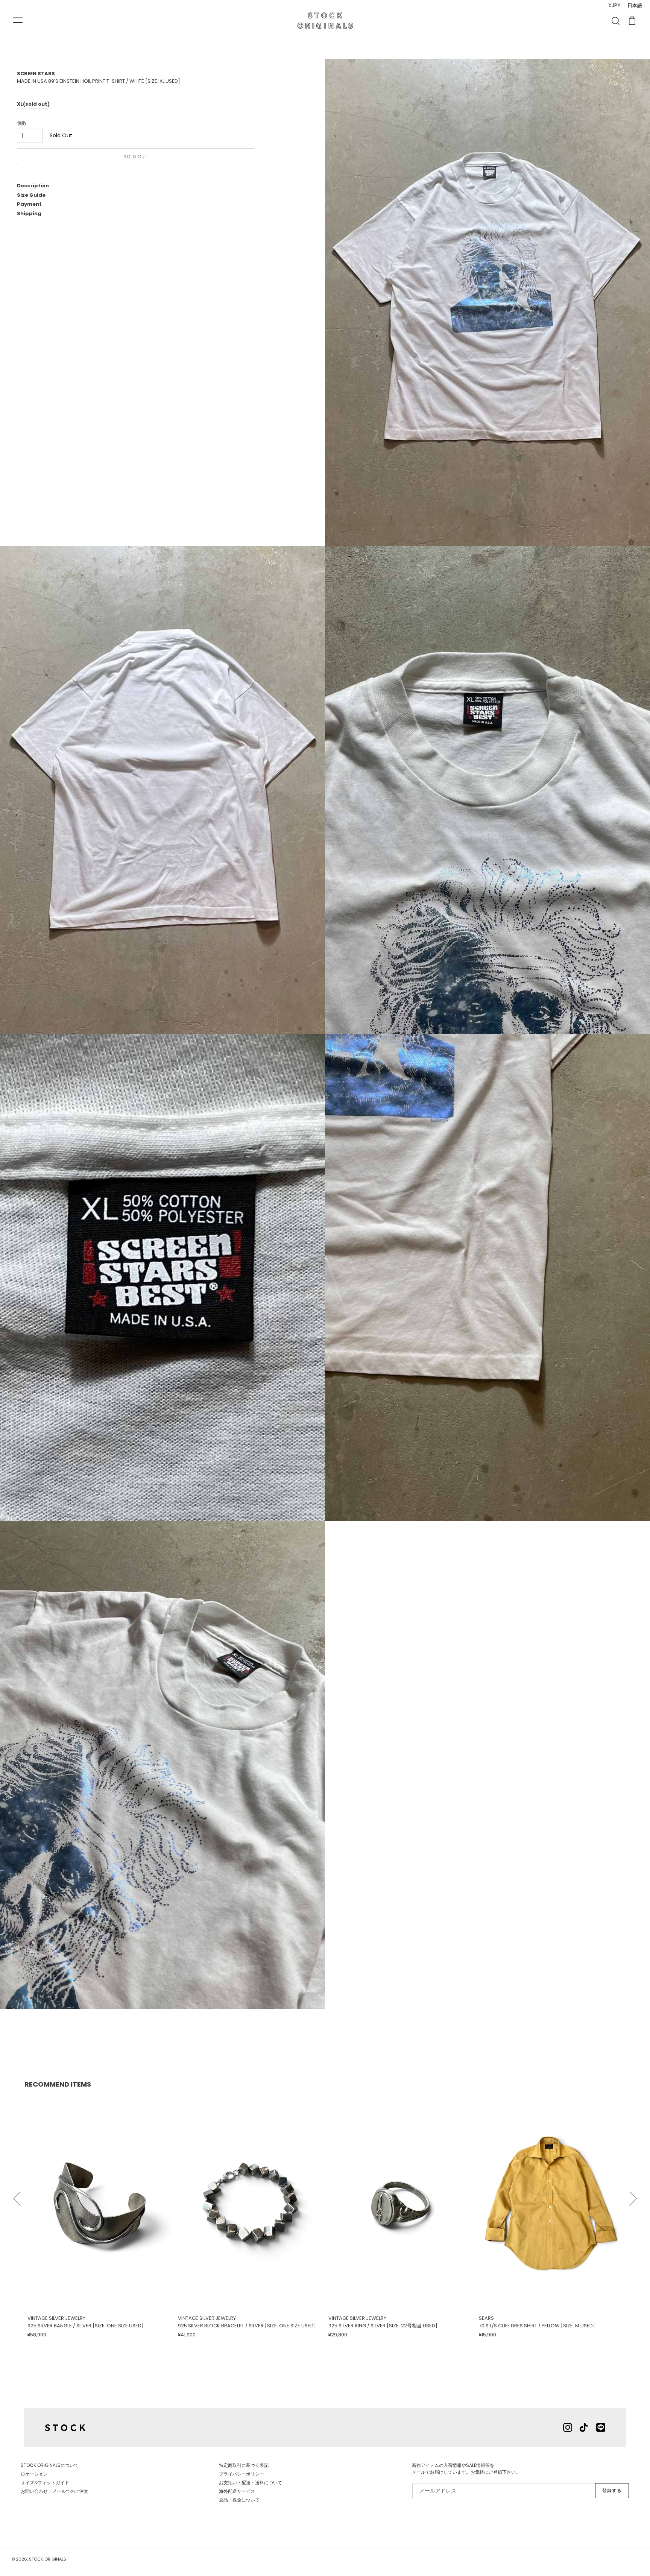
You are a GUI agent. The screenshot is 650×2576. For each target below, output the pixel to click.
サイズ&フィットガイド (45, 2483)
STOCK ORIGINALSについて (50, 2465)
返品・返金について (239, 2500)
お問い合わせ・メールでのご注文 (55, 2491)
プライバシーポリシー (241, 2474)
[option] (100, 2217)
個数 (22, 123)
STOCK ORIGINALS (48, 2559)
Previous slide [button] (17, 2195)
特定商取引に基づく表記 (244, 2465)
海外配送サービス (237, 2491)
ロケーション (34, 2474)
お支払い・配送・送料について (251, 2483)
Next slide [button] (633, 2195)
